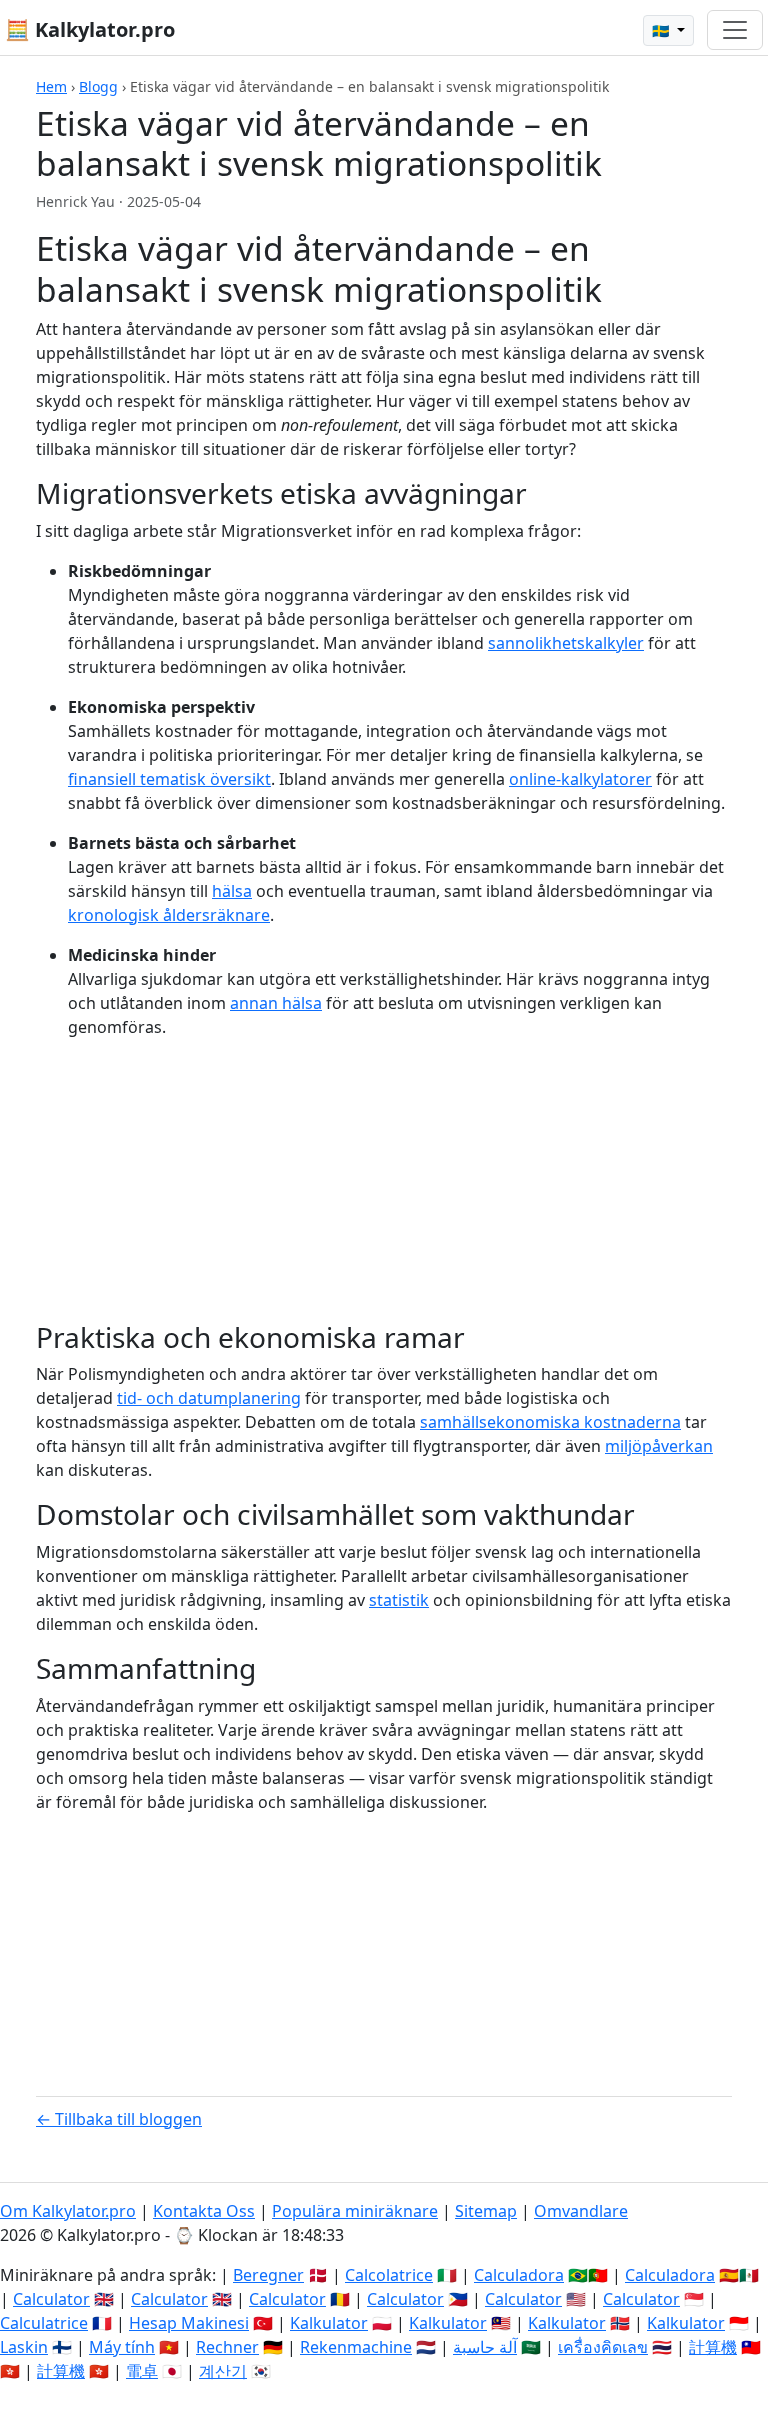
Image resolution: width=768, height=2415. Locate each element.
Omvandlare (581, 2211)
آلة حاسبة (485, 2347)
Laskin (24, 2347)
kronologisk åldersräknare (169, 915)
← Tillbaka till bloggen (119, 2119)
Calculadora (519, 2275)
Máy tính (122, 2347)
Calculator (51, 2299)
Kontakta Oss (204, 2211)
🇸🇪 (662, 30)
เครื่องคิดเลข (603, 2347)
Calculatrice (44, 2323)
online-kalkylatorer (580, 779)
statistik (399, 1600)
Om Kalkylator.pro (68, 2211)
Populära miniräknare (355, 2211)
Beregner (268, 2275)
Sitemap (486, 2211)
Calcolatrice (389, 2275)
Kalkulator (329, 2323)
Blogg (98, 86)
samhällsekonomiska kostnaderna (550, 1422)
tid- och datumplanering (209, 1398)
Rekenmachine (356, 2347)
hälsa (232, 891)
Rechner (227, 2347)
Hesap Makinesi (189, 2323)
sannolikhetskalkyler (566, 643)
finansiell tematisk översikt (169, 779)
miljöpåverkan (659, 1446)
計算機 (713, 2347)
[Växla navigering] (735, 30)
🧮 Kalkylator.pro (90, 29)
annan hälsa (276, 1003)
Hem (51, 86)
